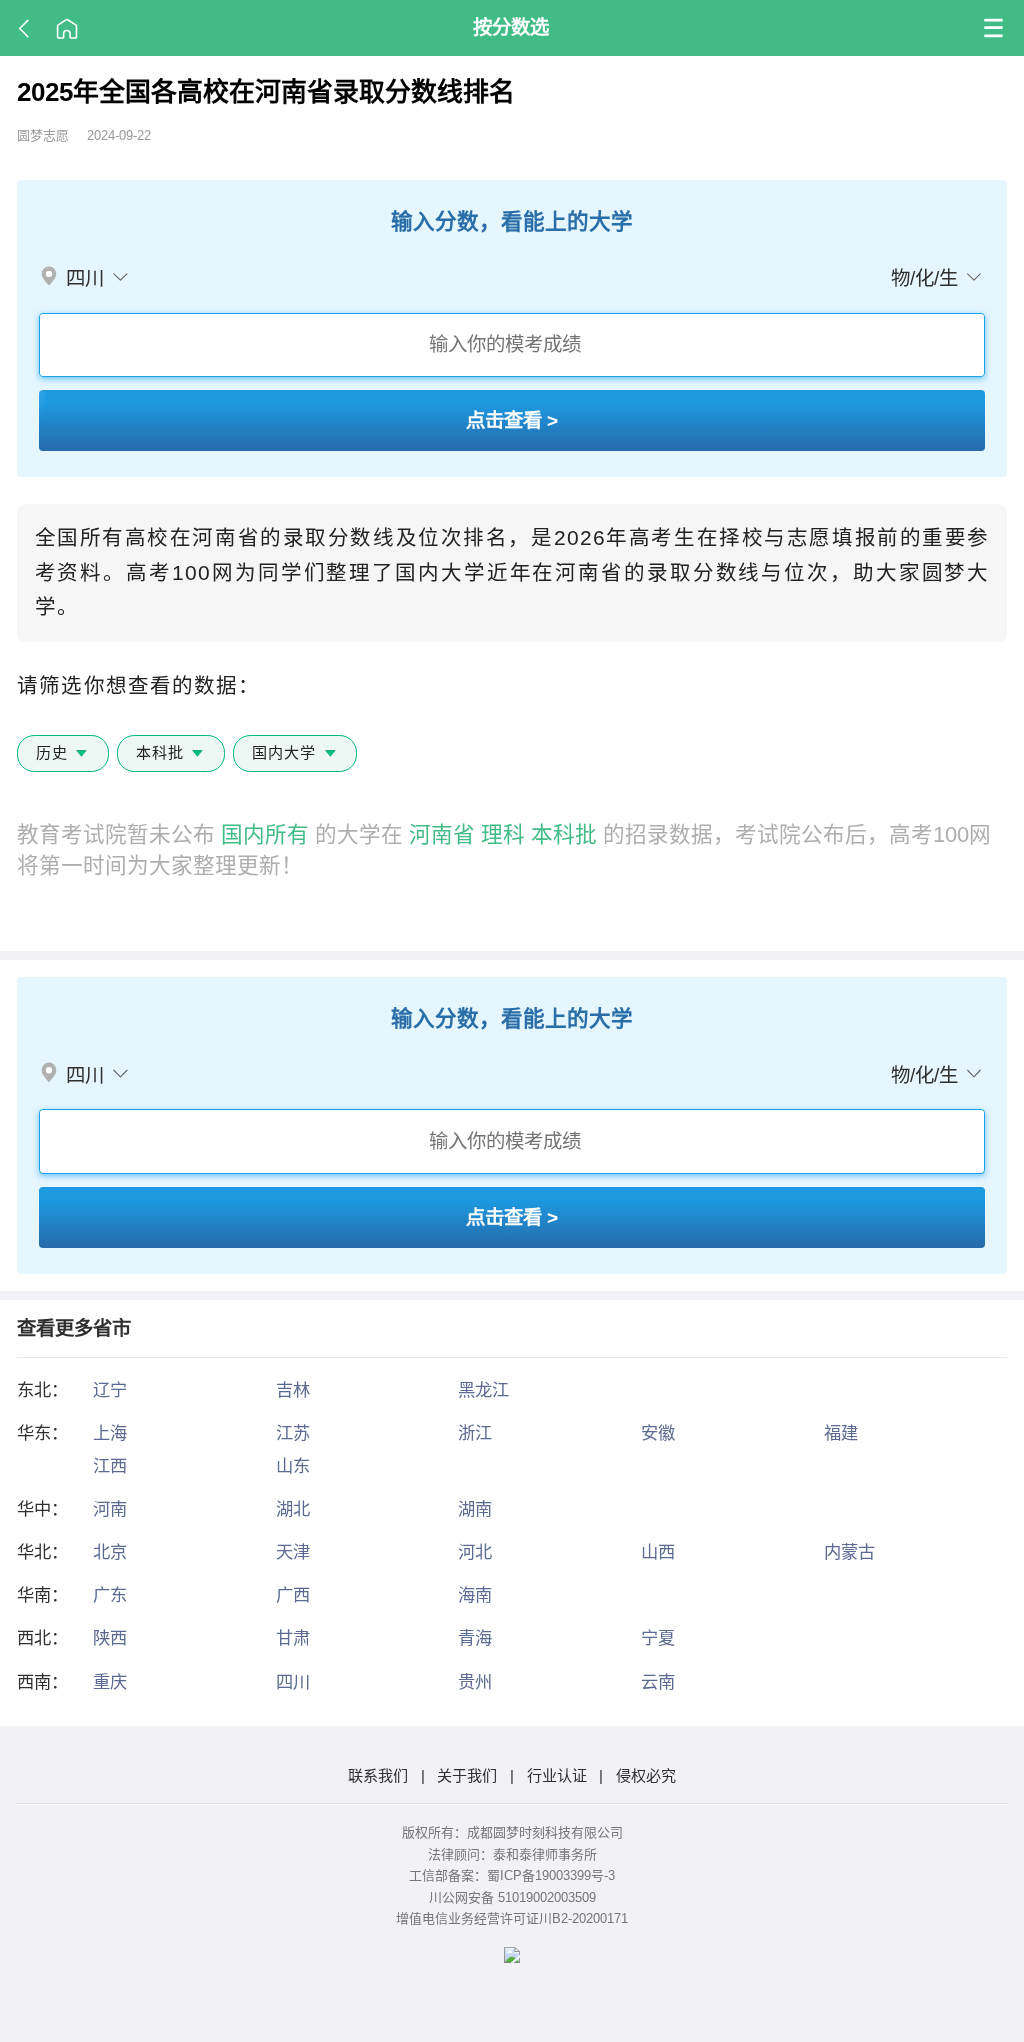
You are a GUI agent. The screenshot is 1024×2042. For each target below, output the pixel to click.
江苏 (293, 1433)
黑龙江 (483, 1390)
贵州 (475, 1682)
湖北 (293, 1509)
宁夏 (658, 1638)
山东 (293, 1466)
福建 (841, 1433)
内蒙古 (849, 1552)
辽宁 (110, 1390)
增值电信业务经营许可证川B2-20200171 (512, 1918)
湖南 (475, 1509)
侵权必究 (646, 1775)
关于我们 (467, 1775)
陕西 (110, 1638)
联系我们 (378, 1775)
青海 (475, 1638)
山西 (658, 1552)
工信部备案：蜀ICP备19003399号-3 (512, 1875)
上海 (110, 1433)
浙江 (475, 1433)
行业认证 (557, 1775)
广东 (110, 1595)
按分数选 (511, 27)
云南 (658, 1682)
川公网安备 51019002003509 (512, 1897)
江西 (110, 1466)
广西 (293, 1595)
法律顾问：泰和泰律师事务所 (512, 1854)
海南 (475, 1595)
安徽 (658, 1433)
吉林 (293, 1390)
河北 (475, 1552)
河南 (110, 1509)
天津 (293, 1552)
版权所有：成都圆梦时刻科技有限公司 (512, 1832)
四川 (293, 1682)
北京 (110, 1552)
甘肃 (293, 1638)
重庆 (110, 1682)
